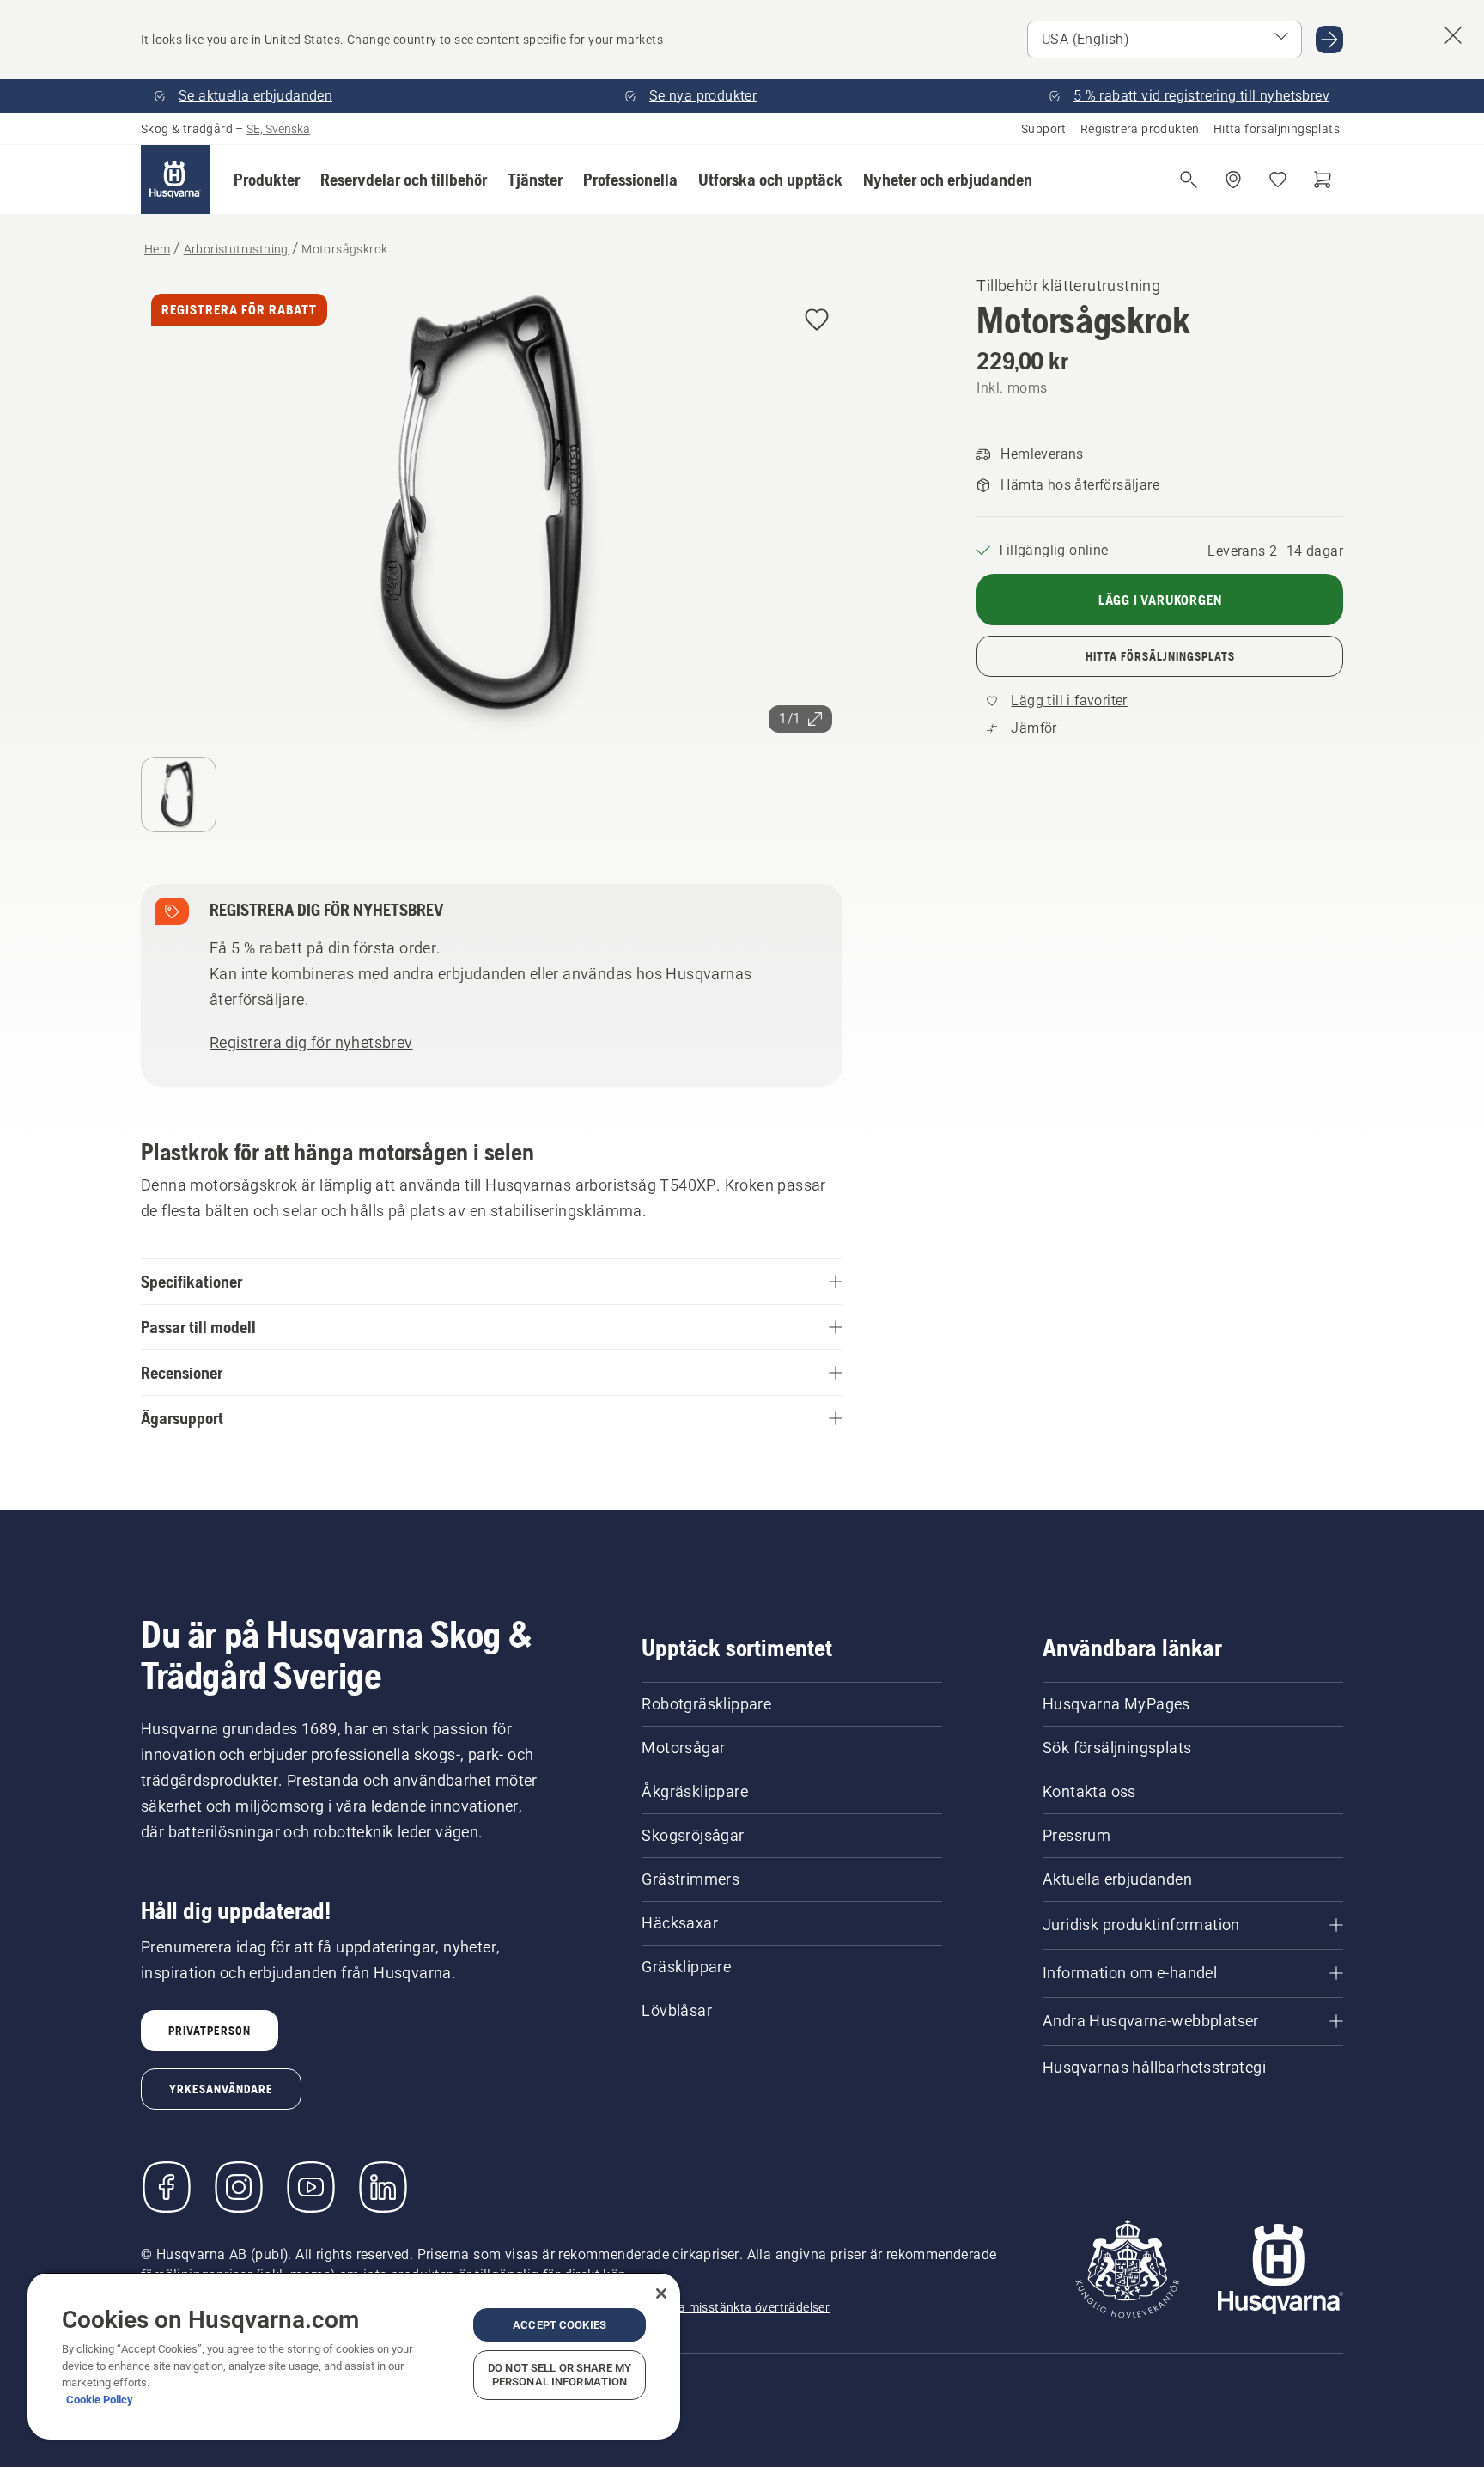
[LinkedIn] (383, 2187)
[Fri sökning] (1189, 180)
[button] (267, 180)
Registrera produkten (1140, 129)
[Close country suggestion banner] (1453, 35)
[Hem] (175, 180)
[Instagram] (239, 2187)
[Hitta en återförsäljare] (1233, 180)
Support (1044, 129)
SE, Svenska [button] (278, 129)
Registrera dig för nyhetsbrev (311, 1042)
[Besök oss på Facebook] (167, 2187)
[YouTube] (311, 2187)
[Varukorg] (1323, 180)
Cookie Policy (100, 2400)
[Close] (661, 2293)
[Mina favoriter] (1278, 180)
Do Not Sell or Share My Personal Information (560, 2375)
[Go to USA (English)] (1329, 40)
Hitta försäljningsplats (1277, 129)
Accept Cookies (560, 2325)
